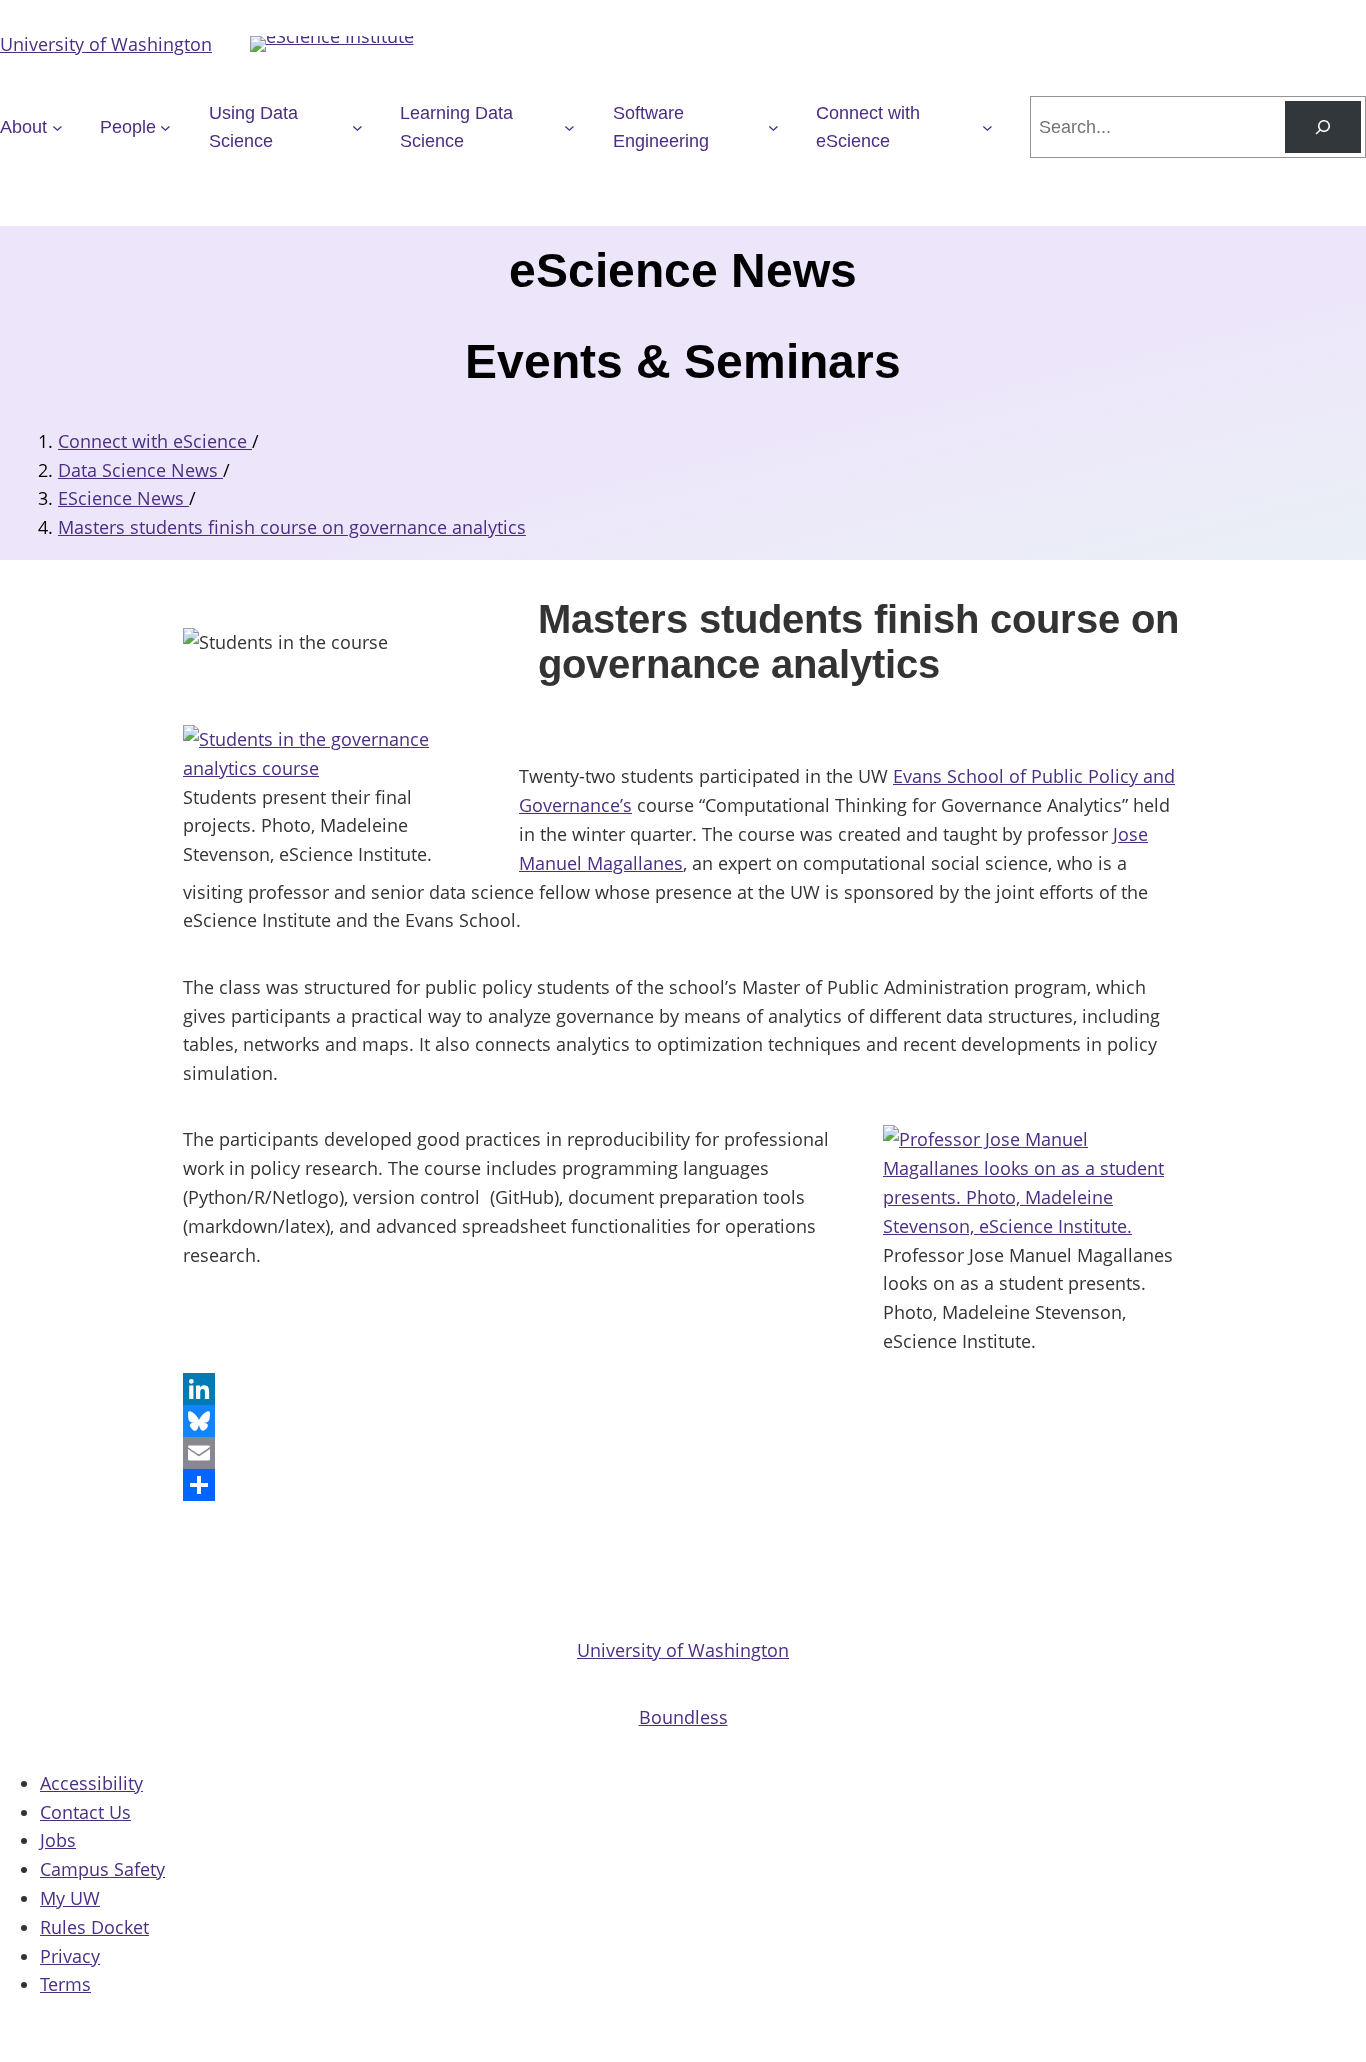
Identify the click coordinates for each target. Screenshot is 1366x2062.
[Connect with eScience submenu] (987, 127)
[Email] (683, 1453)
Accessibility (91, 1783)
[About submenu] (57, 127)
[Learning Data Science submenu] (569, 127)
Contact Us (85, 1812)
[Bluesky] (683, 1421)
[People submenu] (165, 127)
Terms (65, 1984)
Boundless (683, 1717)
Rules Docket (94, 1927)
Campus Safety (102, 1869)
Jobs (58, 1840)
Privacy (70, 1956)
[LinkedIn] (683, 1389)
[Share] (683, 1485)
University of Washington (106, 44)
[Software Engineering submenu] (773, 127)
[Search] (1323, 127)
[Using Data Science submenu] (357, 127)
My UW (70, 1898)
